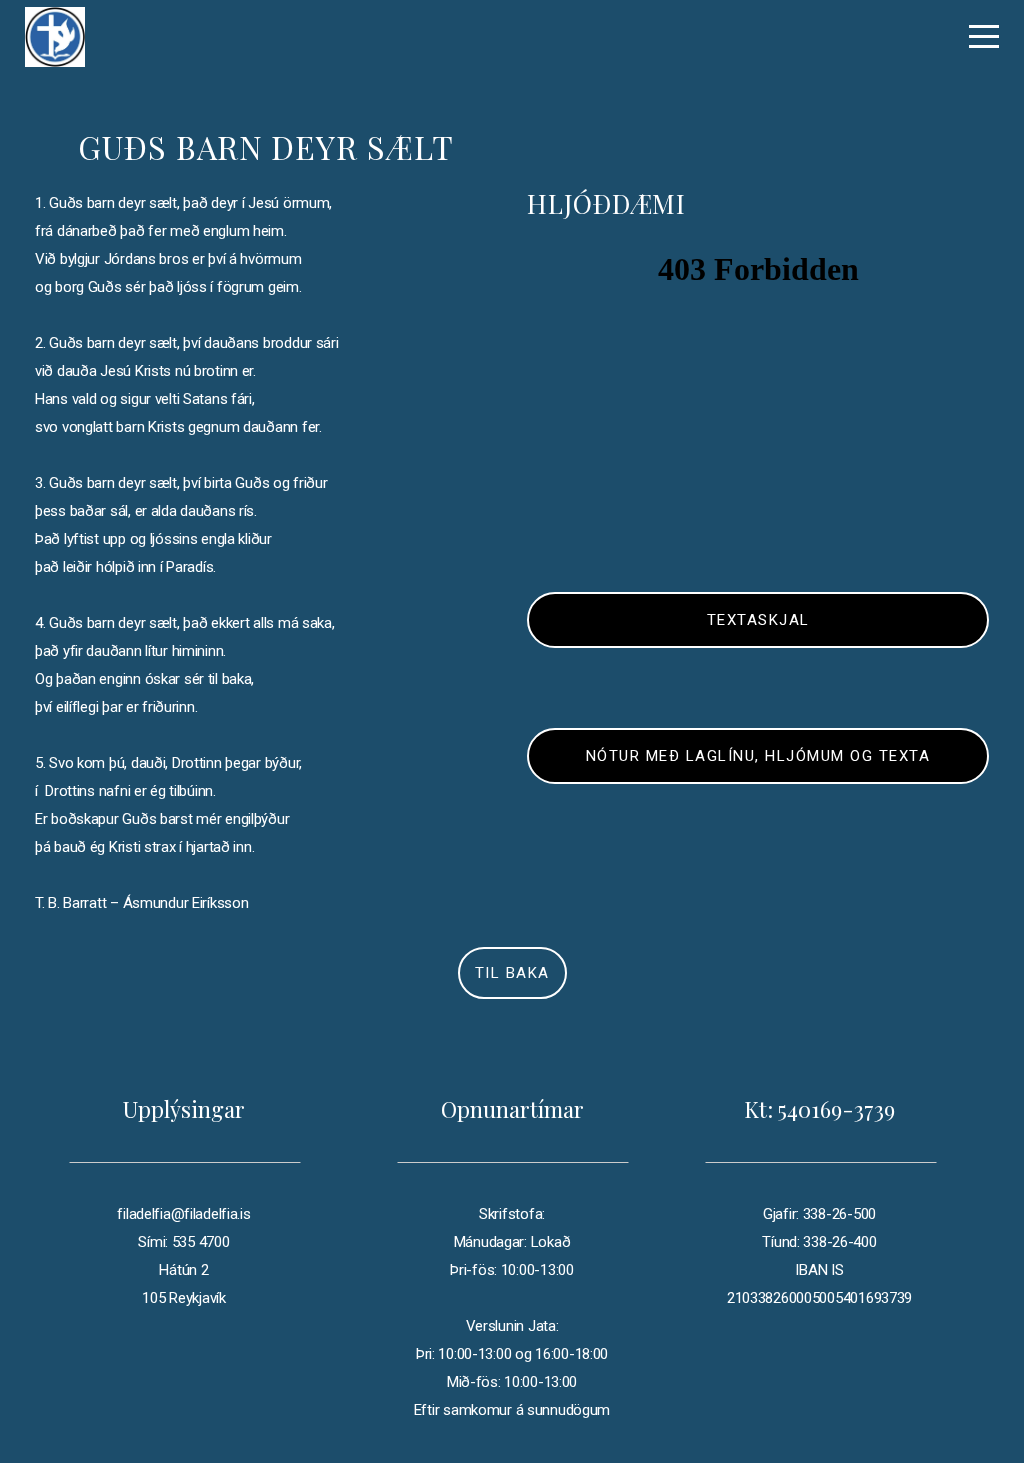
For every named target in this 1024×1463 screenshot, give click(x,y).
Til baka (512, 973)
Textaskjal (758, 620)
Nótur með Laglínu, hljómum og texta (758, 756)
